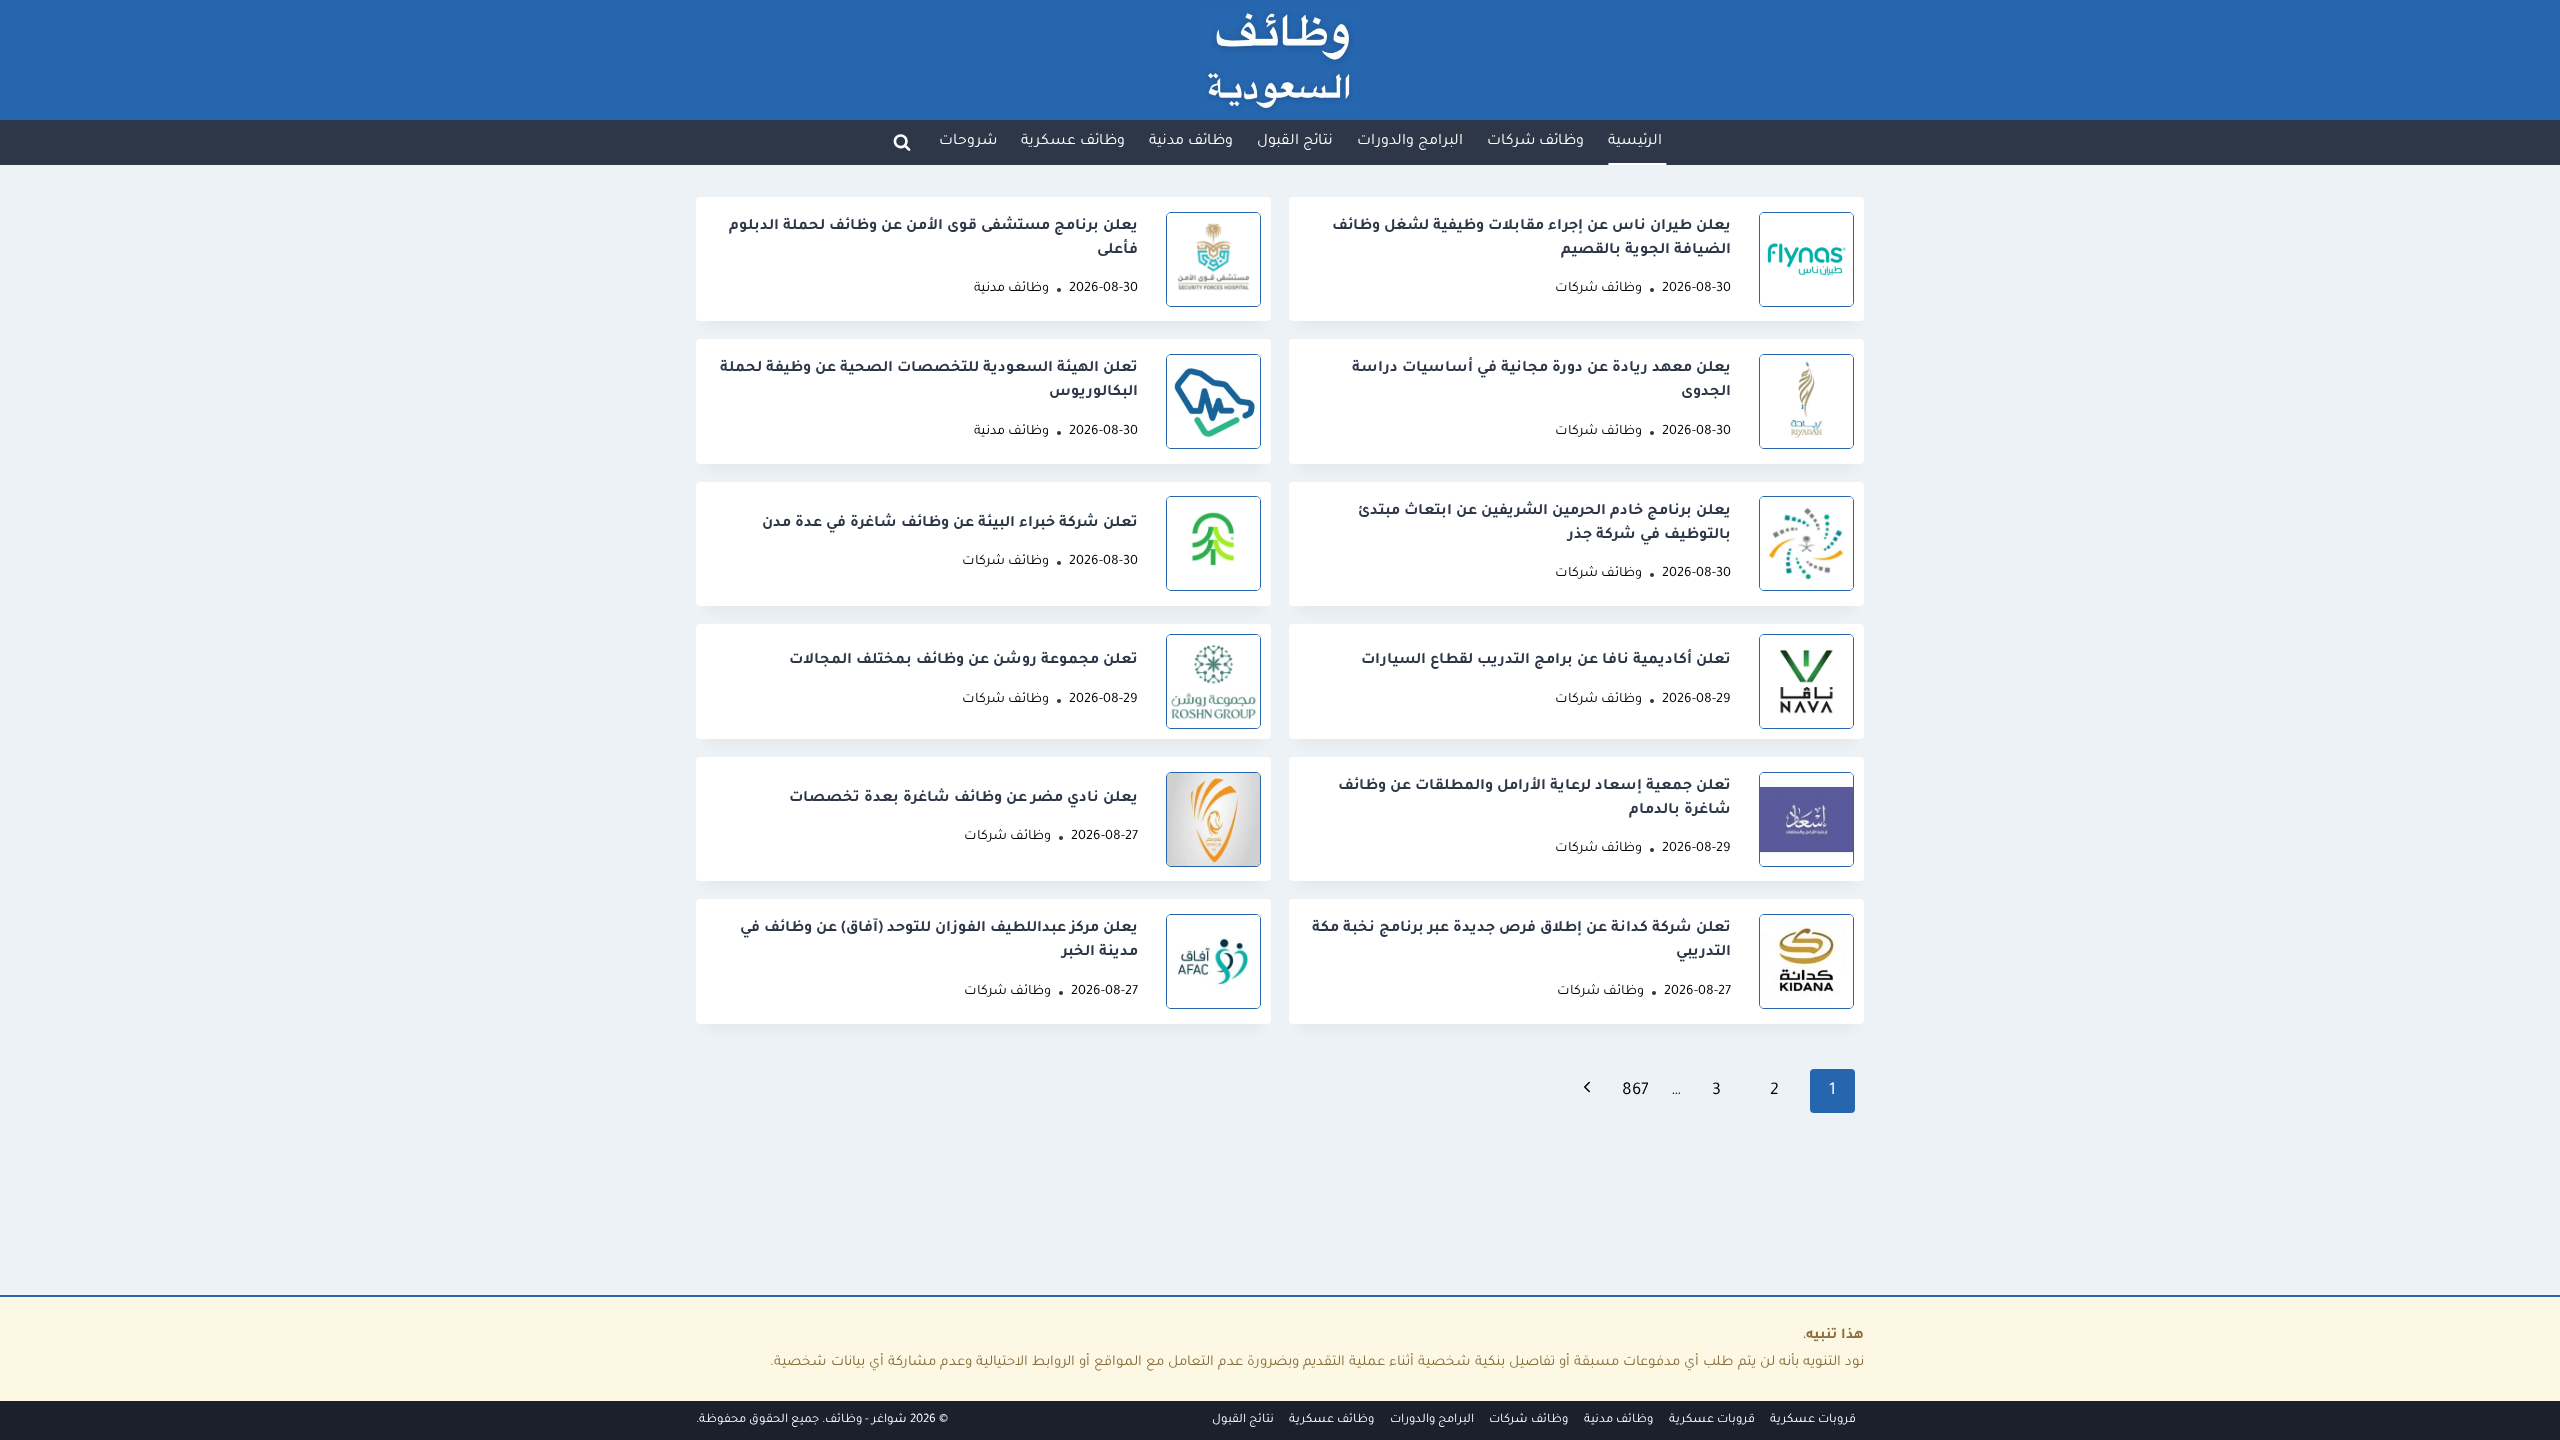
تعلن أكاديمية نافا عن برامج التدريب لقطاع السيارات (1546, 661)
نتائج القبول (1243, 1420)
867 (1635, 1091)
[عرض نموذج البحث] (902, 142)
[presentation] (1806, 259)
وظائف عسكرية (1331, 1420)
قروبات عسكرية (1813, 1420)
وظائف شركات (1598, 289)
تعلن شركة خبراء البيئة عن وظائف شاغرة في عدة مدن (950, 524)
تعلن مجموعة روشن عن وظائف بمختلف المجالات (963, 661)
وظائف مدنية (1011, 289)
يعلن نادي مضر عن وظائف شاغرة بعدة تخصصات (963, 799)
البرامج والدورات (1432, 1420)
